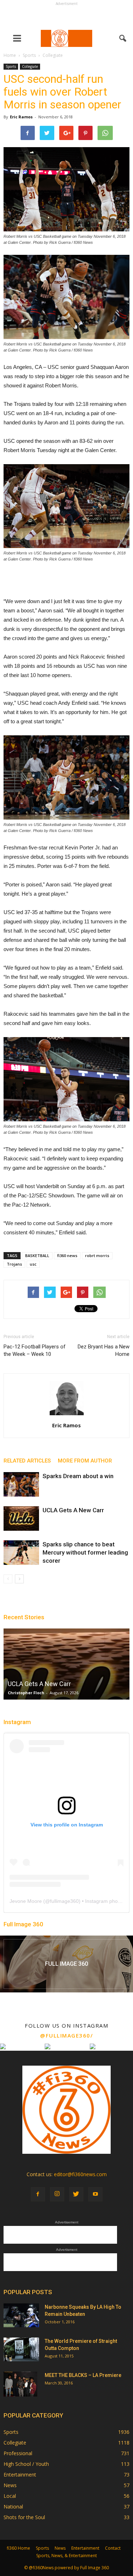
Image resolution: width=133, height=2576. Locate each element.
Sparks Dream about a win (78, 1476)
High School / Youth (26, 2464)
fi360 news (67, 1255)
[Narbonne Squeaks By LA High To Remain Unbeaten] (21, 2315)
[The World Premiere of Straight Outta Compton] (21, 2349)
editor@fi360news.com (80, 2174)
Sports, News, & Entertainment (66, 2556)
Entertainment (20, 2475)
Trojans (14, 1264)
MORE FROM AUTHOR (85, 1461)
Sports (11, 66)
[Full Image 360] (66, 1964)
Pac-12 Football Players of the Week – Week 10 (35, 1350)
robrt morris (97, 1255)
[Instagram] (57, 2194)
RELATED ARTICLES (27, 1461)
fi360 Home (18, 2548)
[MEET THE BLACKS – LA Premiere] (20, 2384)
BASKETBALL (37, 1255)
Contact (113, 2548)
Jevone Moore (26, 1901)
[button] (123, 38)
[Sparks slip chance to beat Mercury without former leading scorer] (21, 1553)
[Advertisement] (67, 16)
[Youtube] (95, 2194)
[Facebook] (38, 2194)
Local (10, 2496)
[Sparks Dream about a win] (21, 1484)
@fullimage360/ (66, 2035)
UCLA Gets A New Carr (73, 1510)
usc (33, 1264)
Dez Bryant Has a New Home (104, 1350)
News (10, 2485)
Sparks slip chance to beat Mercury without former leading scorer (85, 1552)
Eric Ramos (21, 117)
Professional (18, 2453)
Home (10, 55)
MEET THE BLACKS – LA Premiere (83, 2375)
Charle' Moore (22, 1693)
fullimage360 (64, 1901)
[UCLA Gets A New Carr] (21, 1518)
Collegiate (30, 66)
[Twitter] (76, 2194)
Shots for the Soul (24, 2517)
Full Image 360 (23, 1924)
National (13, 2507)
